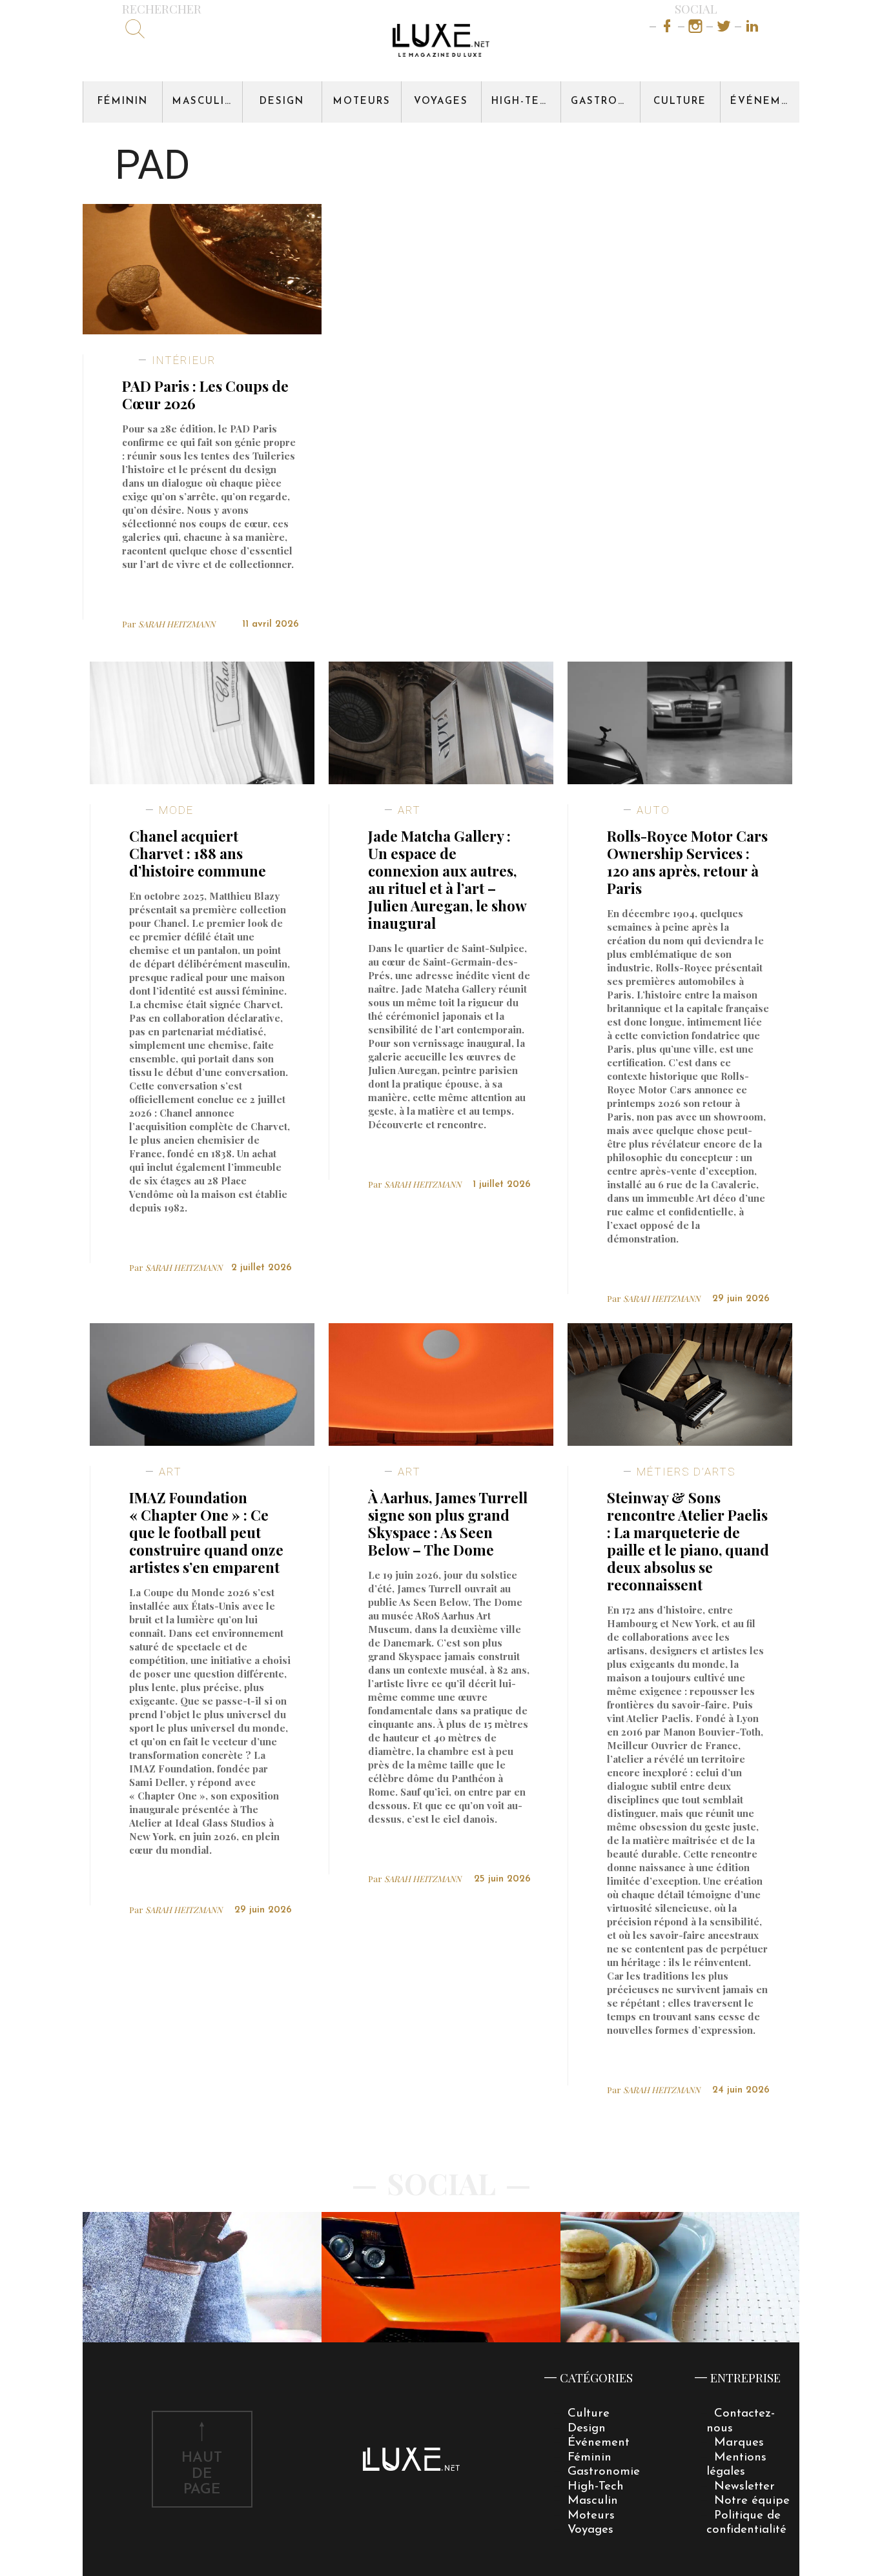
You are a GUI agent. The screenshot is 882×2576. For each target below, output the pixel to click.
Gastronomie (605, 102)
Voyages (441, 102)
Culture (680, 102)
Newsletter (744, 2487)
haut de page (202, 2474)
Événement (765, 102)
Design (282, 102)
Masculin (203, 102)
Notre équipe (752, 2501)
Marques (739, 2443)
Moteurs (362, 102)
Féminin (123, 102)
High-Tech (524, 102)
